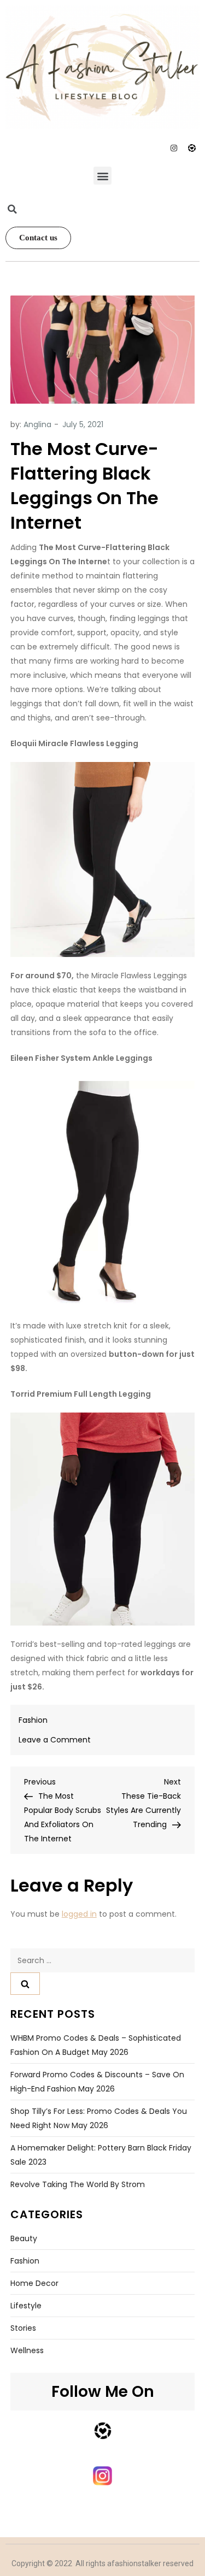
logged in (79, 1914)
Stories (23, 2328)
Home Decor (34, 2283)
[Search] (25, 1984)
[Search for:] (103, 1960)
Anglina (37, 424)
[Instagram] (174, 148)
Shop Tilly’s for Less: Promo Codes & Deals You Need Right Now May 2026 (99, 2118)
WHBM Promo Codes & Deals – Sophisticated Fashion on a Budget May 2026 (96, 2045)
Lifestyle (26, 2306)
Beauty (24, 2238)
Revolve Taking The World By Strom (78, 2184)
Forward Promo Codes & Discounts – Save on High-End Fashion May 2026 (97, 2082)
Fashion (33, 1720)
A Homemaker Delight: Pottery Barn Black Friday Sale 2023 (101, 2155)
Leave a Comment (55, 1740)
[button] (102, 176)
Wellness (27, 2350)
